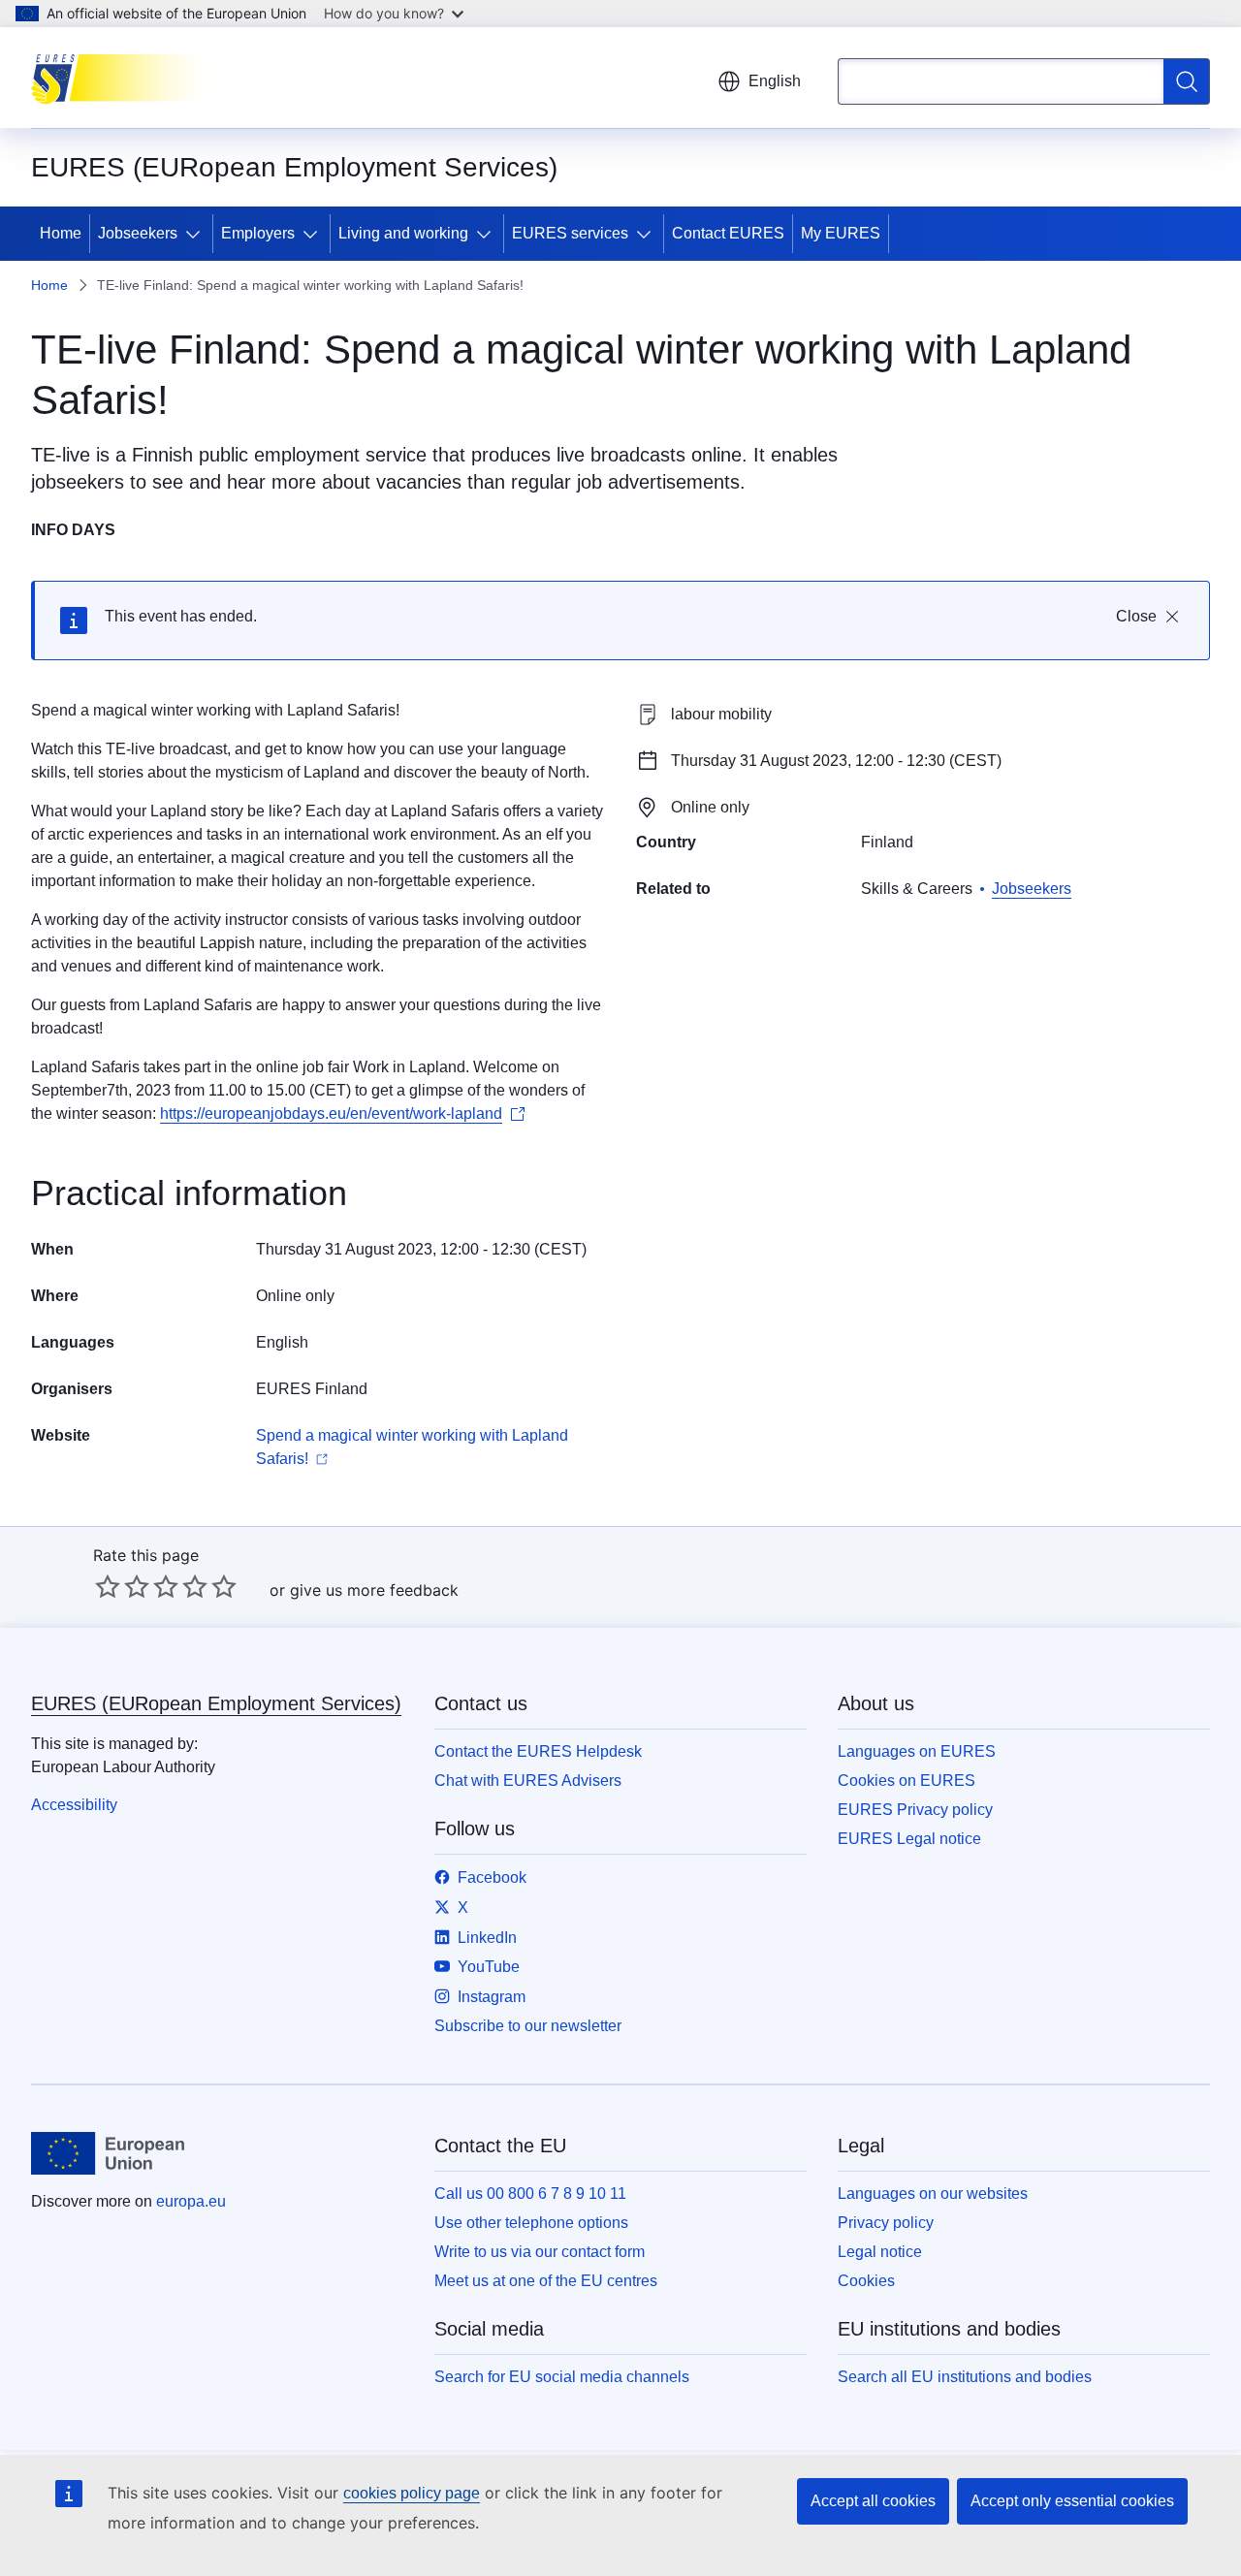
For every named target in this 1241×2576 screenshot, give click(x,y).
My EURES (841, 233)
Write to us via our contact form (540, 2252)
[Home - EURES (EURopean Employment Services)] (128, 78)
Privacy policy (886, 2223)
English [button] (775, 81)
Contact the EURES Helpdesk (538, 1751)
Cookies (866, 2281)
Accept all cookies (873, 2501)
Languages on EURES (917, 1751)
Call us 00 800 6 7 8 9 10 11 (530, 2194)
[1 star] (108, 1586)
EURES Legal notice (909, 1839)
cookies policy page (412, 2493)
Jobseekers (138, 233)
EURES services (570, 233)
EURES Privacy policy (915, 1810)
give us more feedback (374, 1590)
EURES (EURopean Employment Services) (216, 1703)
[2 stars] (122, 1586)
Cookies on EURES (907, 1781)
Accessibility (74, 1805)
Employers (258, 233)
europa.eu (191, 2201)
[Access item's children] (197, 234)
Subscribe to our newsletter (528, 2026)
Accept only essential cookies (1072, 2501)
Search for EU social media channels (562, 2377)
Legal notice (880, 2252)
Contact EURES (728, 233)
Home (61, 233)
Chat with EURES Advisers (528, 1781)
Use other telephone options (531, 2223)
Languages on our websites (933, 2194)
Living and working (403, 233)
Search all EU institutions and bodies (965, 2377)
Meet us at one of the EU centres (546, 2281)
